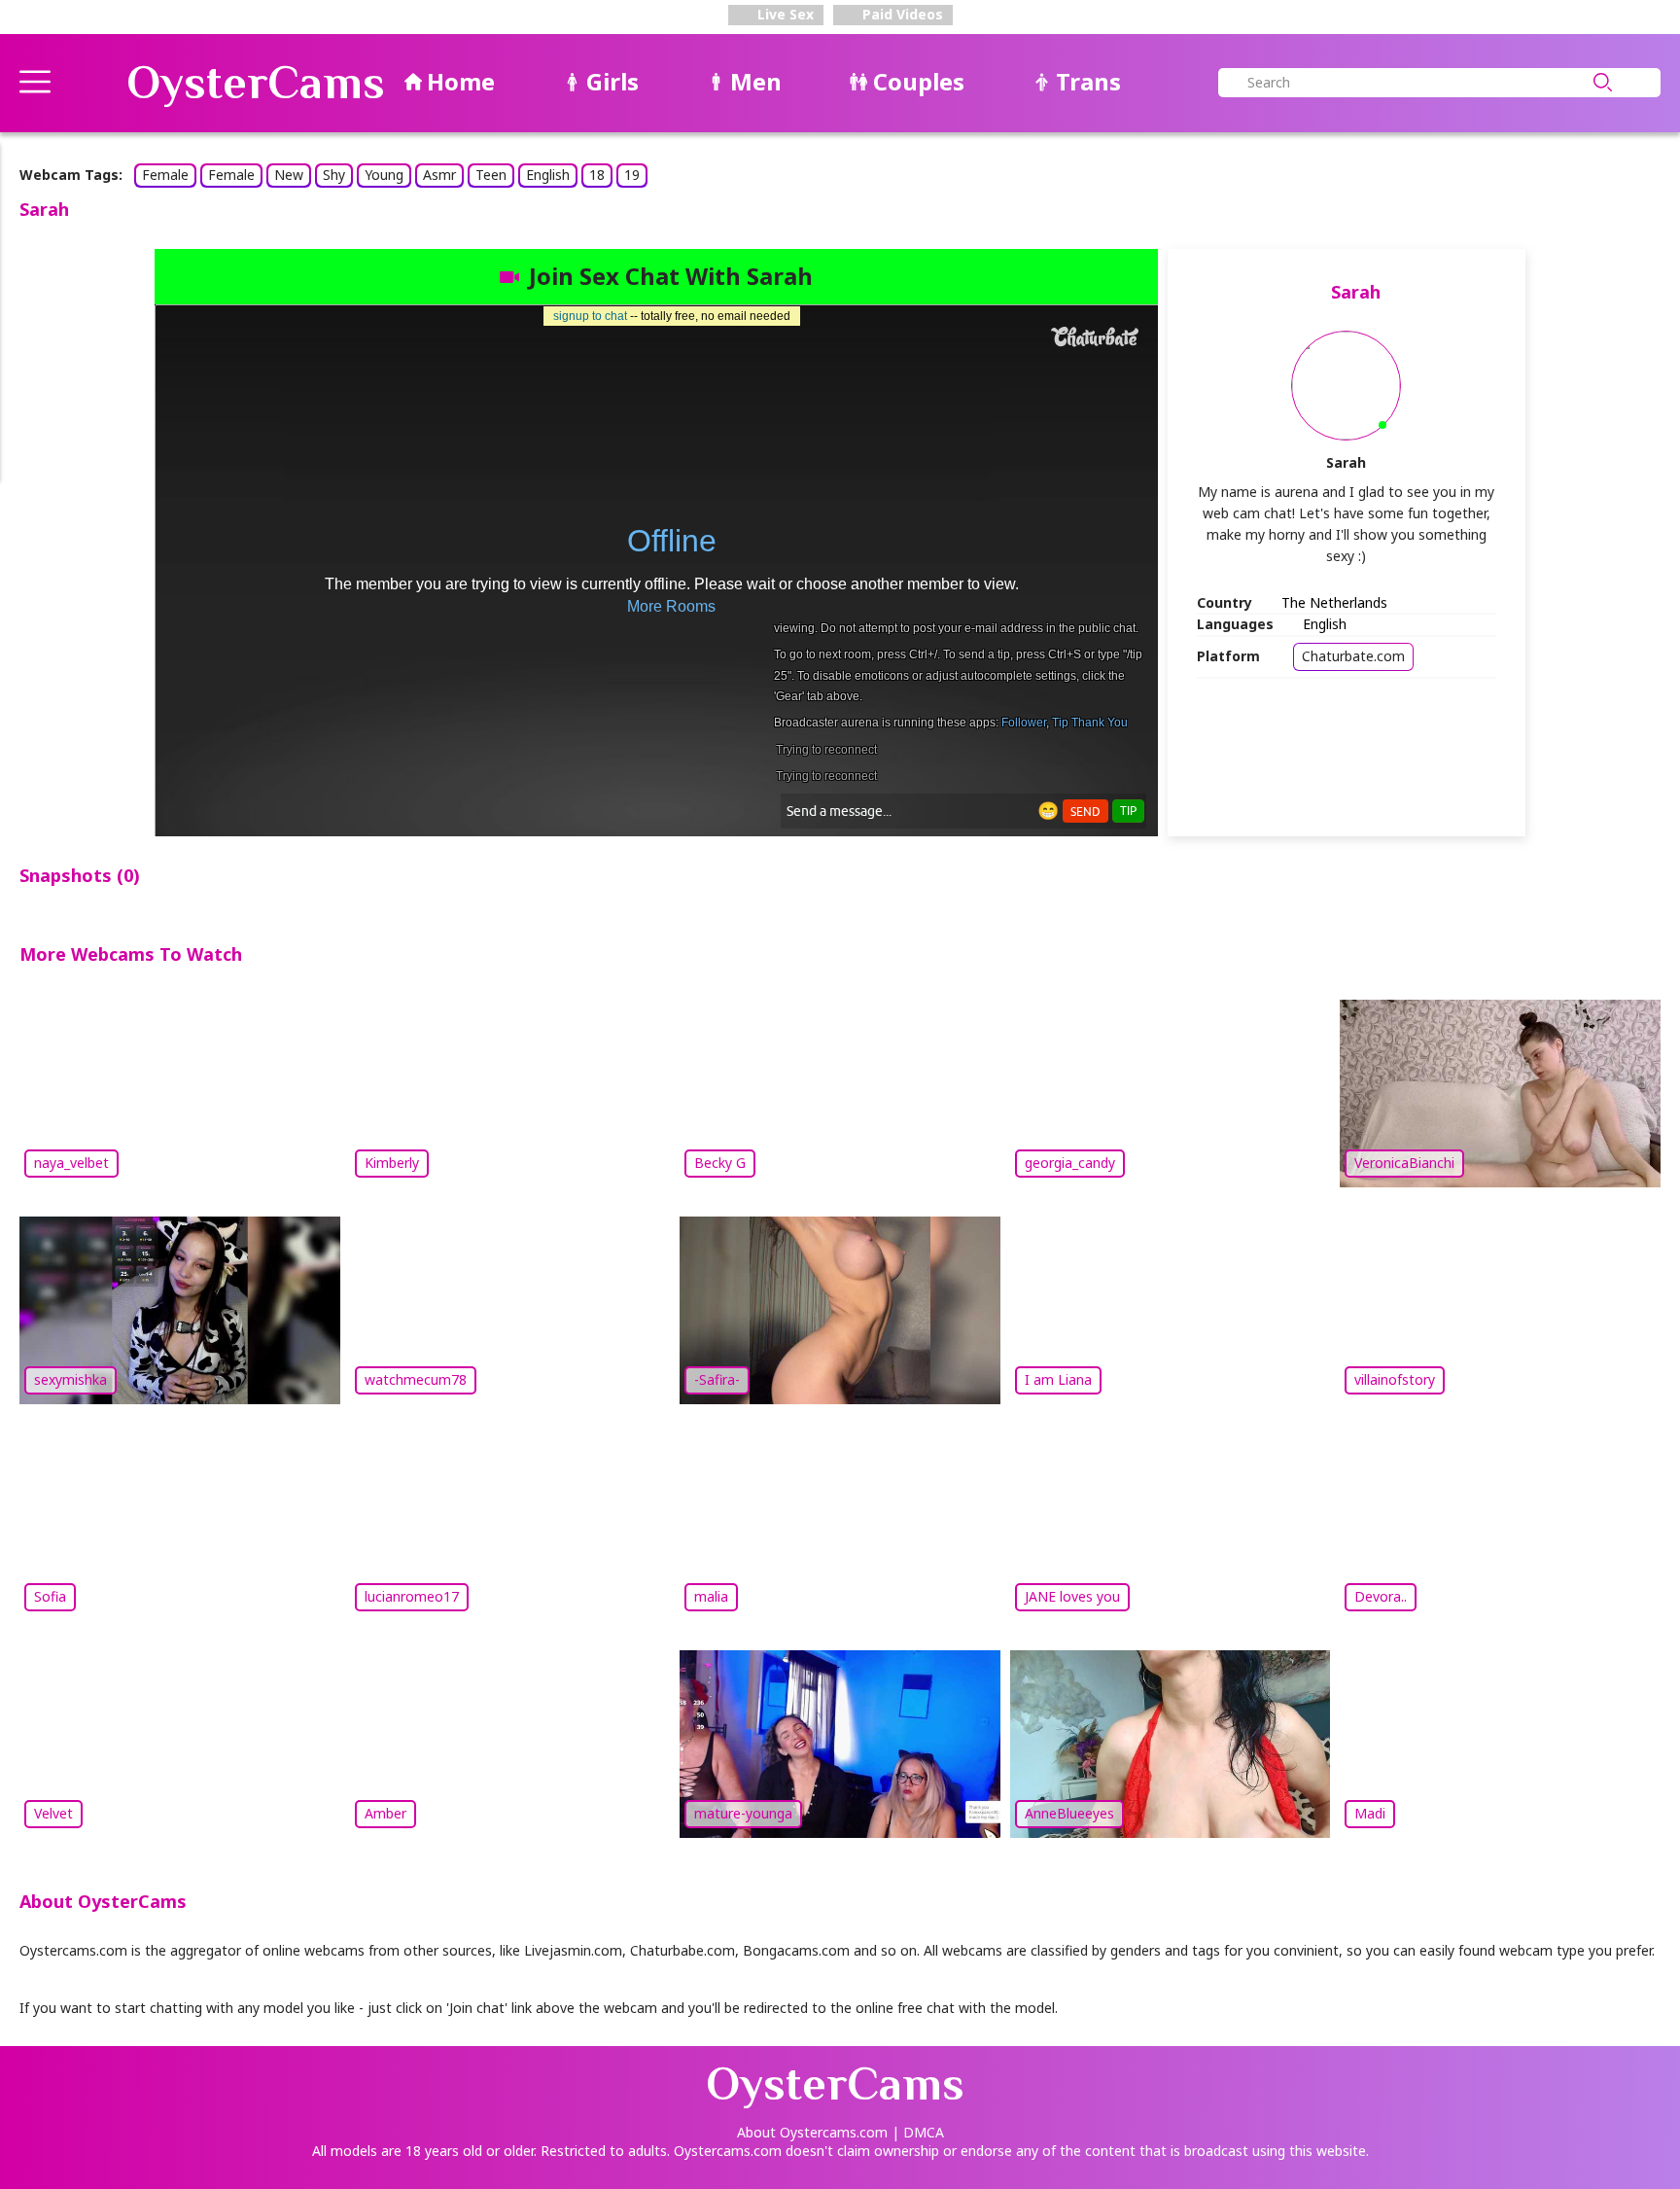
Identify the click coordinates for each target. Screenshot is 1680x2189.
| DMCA (918, 2132)
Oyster (256, 83)
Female (165, 175)
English (548, 175)
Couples (919, 81)
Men (756, 81)
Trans (1088, 81)
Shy (334, 175)
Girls (612, 81)
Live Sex (784, 14)
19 (632, 175)
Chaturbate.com (1353, 656)
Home (461, 81)
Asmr (439, 175)
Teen (491, 175)
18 (597, 175)
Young (384, 175)
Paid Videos (901, 14)
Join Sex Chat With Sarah (671, 276)
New (289, 175)
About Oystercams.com (812, 2132)
